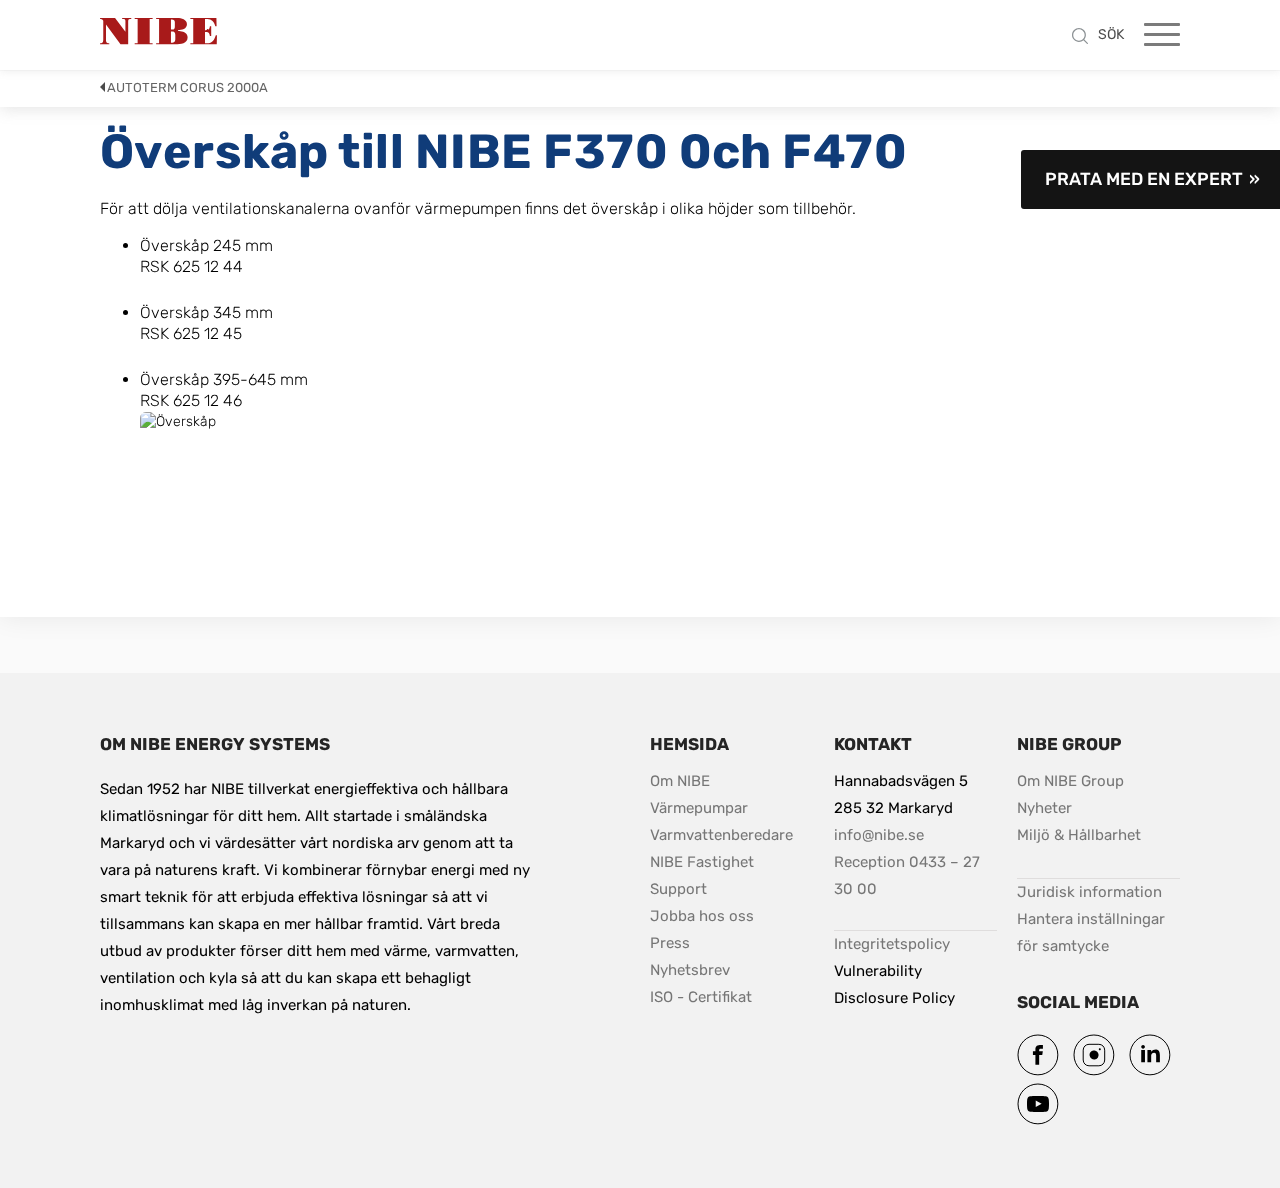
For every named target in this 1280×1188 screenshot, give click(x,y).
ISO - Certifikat (701, 997)
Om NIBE (682, 781)
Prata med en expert (1144, 179)
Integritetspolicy (892, 944)
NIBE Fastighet (702, 862)
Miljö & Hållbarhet (1079, 835)
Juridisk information (1089, 891)
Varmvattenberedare (721, 835)
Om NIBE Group (1070, 781)
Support (678, 889)
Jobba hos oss (702, 916)
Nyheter (1044, 808)
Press (670, 943)
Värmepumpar (699, 808)
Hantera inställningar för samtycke (1093, 932)
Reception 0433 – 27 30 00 (909, 875)
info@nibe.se (879, 835)
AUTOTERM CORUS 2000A (187, 87)
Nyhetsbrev (690, 970)
